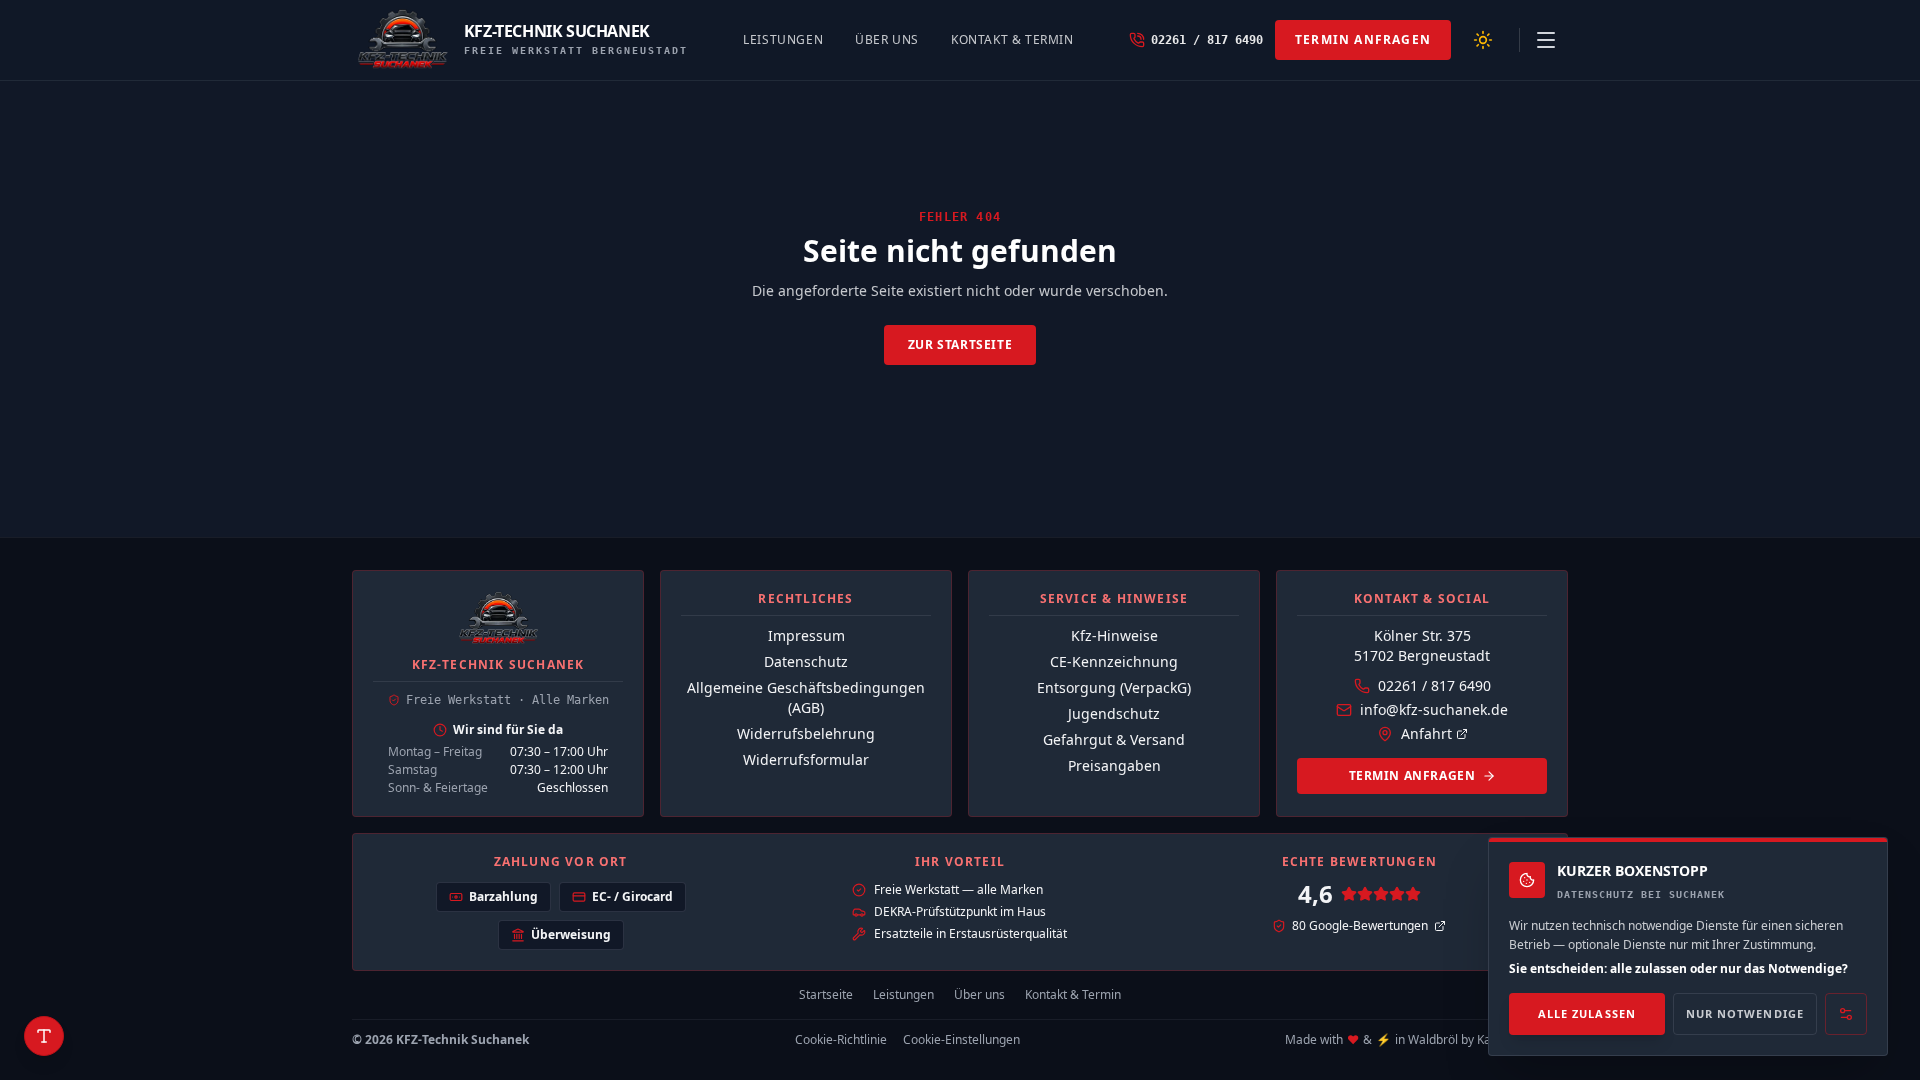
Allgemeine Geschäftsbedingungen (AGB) (806, 697)
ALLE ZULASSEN (1587, 1013)
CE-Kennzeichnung (1114, 661)
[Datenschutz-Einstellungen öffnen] (1846, 1014)
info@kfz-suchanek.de (1434, 709)
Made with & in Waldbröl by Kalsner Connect (1426, 1040)
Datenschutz (806, 661)
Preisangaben (1114, 765)
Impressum (806, 635)
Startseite (826, 995)
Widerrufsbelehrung (806, 733)
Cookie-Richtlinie (841, 1040)
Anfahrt (1426, 733)
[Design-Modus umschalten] (1483, 40)
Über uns (887, 40)
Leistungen (783, 40)
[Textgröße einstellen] (44, 1036)
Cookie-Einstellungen (961, 1040)
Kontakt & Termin (1012, 40)
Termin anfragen (1363, 39)
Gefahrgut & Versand (1114, 739)
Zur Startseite (960, 344)
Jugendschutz (1114, 713)
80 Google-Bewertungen (1360, 926)
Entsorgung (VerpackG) (1114, 687)
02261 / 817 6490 (1434, 685)
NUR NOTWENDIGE (1745, 1013)
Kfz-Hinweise (1114, 635)
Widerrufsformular (806, 759)
